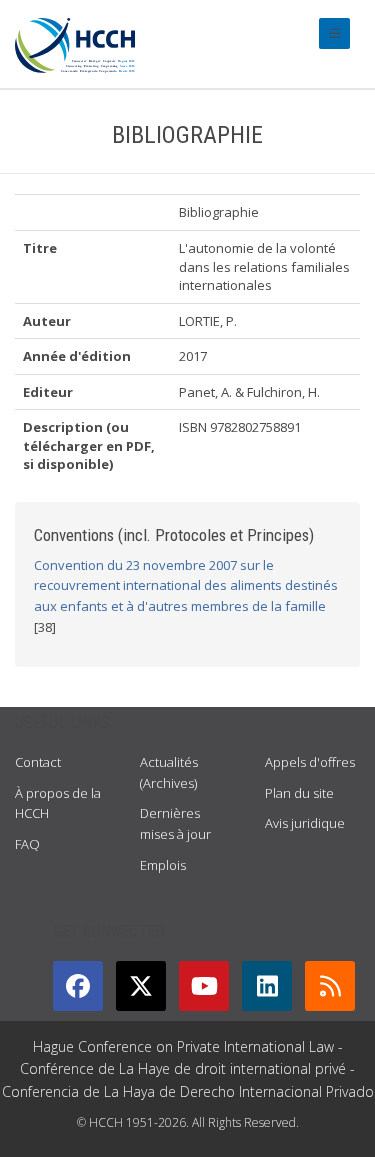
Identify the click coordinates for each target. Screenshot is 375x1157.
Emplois (163, 865)
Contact (38, 762)
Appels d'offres (310, 762)
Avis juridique (305, 823)
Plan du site (299, 793)
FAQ (27, 844)
